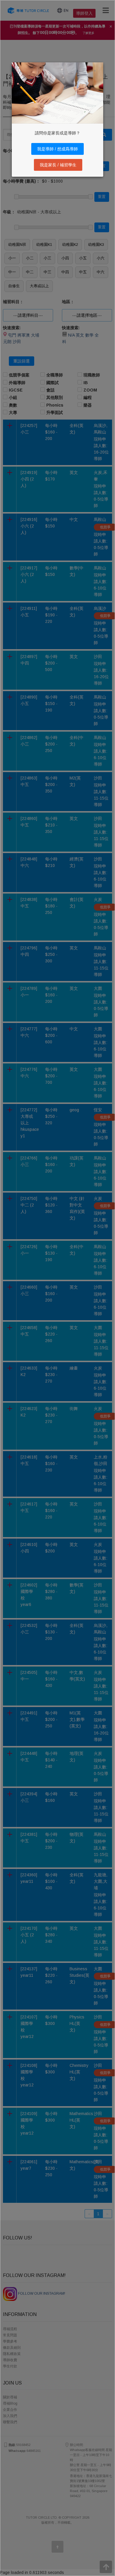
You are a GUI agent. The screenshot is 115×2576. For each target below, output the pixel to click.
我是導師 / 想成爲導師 (57, 149)
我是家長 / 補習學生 (58, 165)
